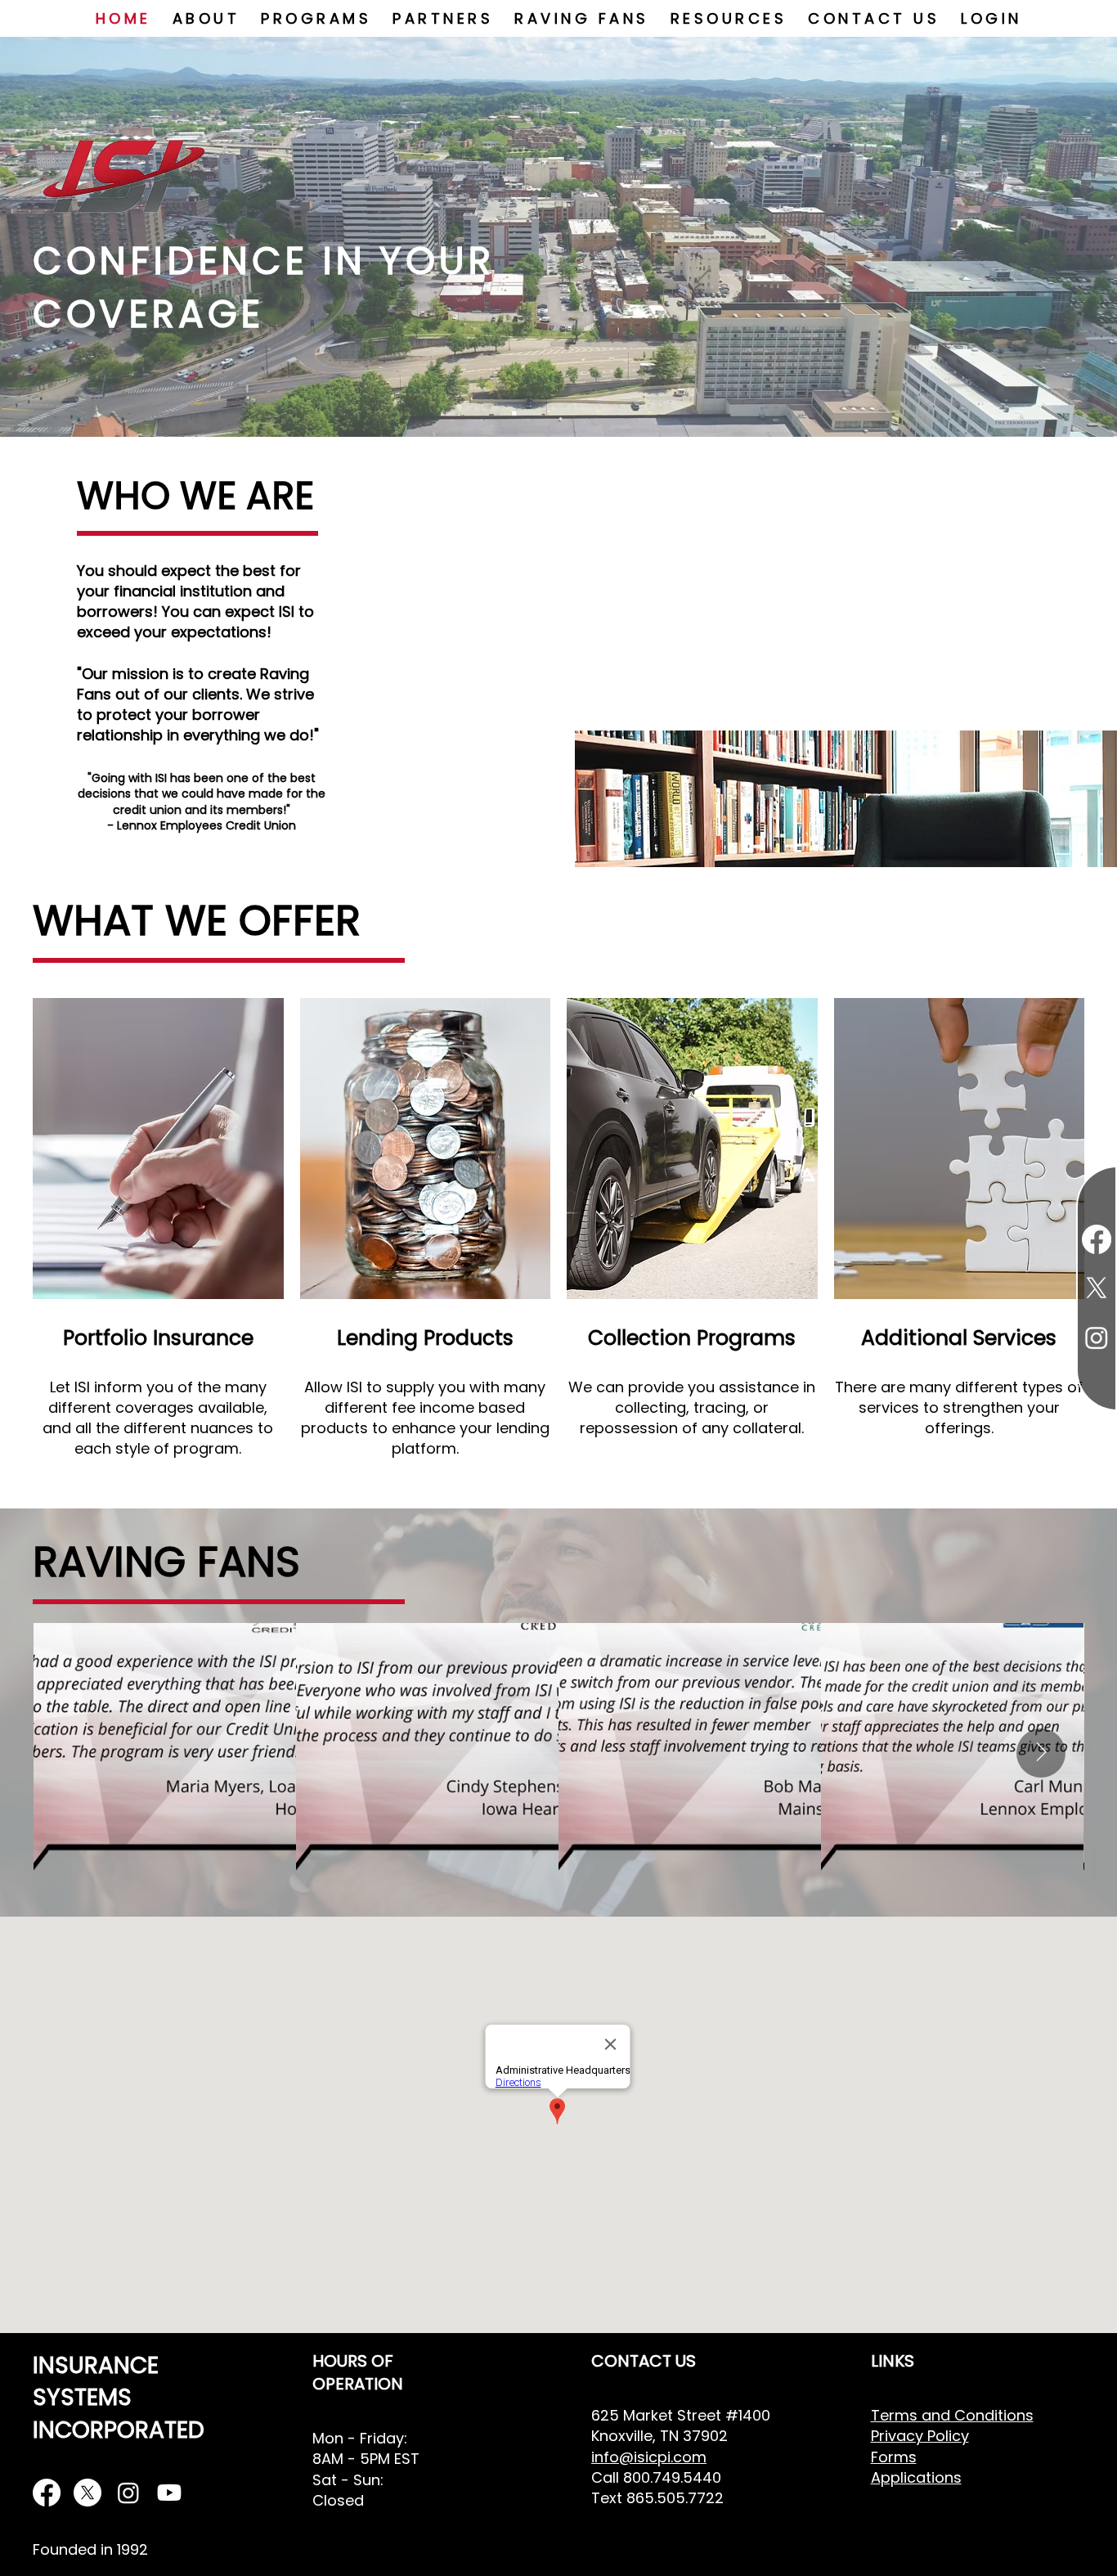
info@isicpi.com (649, 2457)
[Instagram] (128, 2493)
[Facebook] (47, 2493)
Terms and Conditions (952, 2415)
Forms (894, 2457)
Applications (916, 2477)
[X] (87, 2493)
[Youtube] (169, 2493)
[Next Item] (1041, 1753)
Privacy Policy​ (920, 2436)
